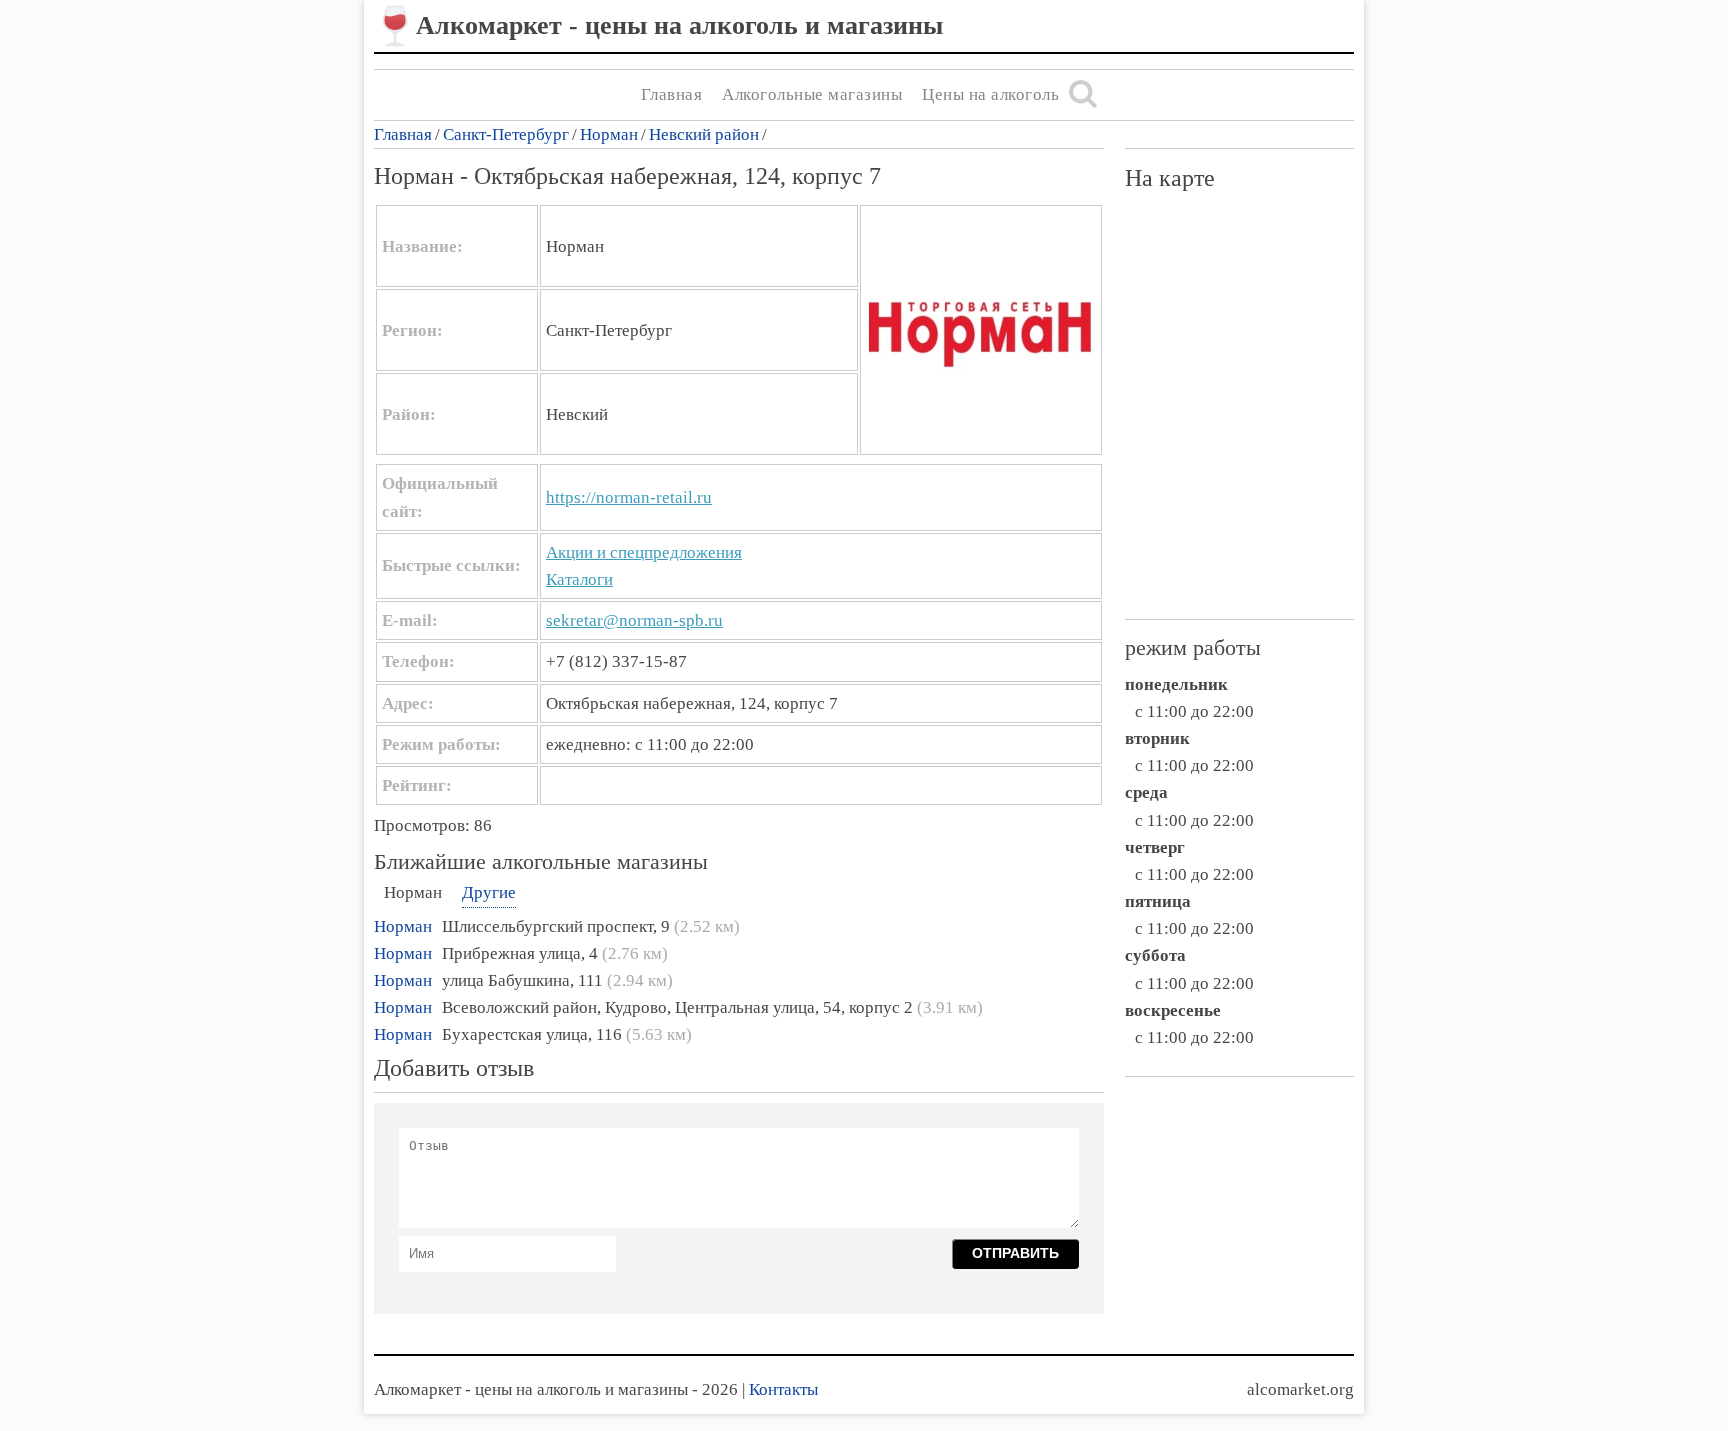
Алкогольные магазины (812, 94)
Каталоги (579, 579)
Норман (609, 134)
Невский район (704, 134)
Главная (672, 94)
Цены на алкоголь (990, 94)
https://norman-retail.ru (629, 497)
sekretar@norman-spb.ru (634, 620)
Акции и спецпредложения (644, 552)
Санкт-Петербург (506, 134)
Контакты (783, 1389)
